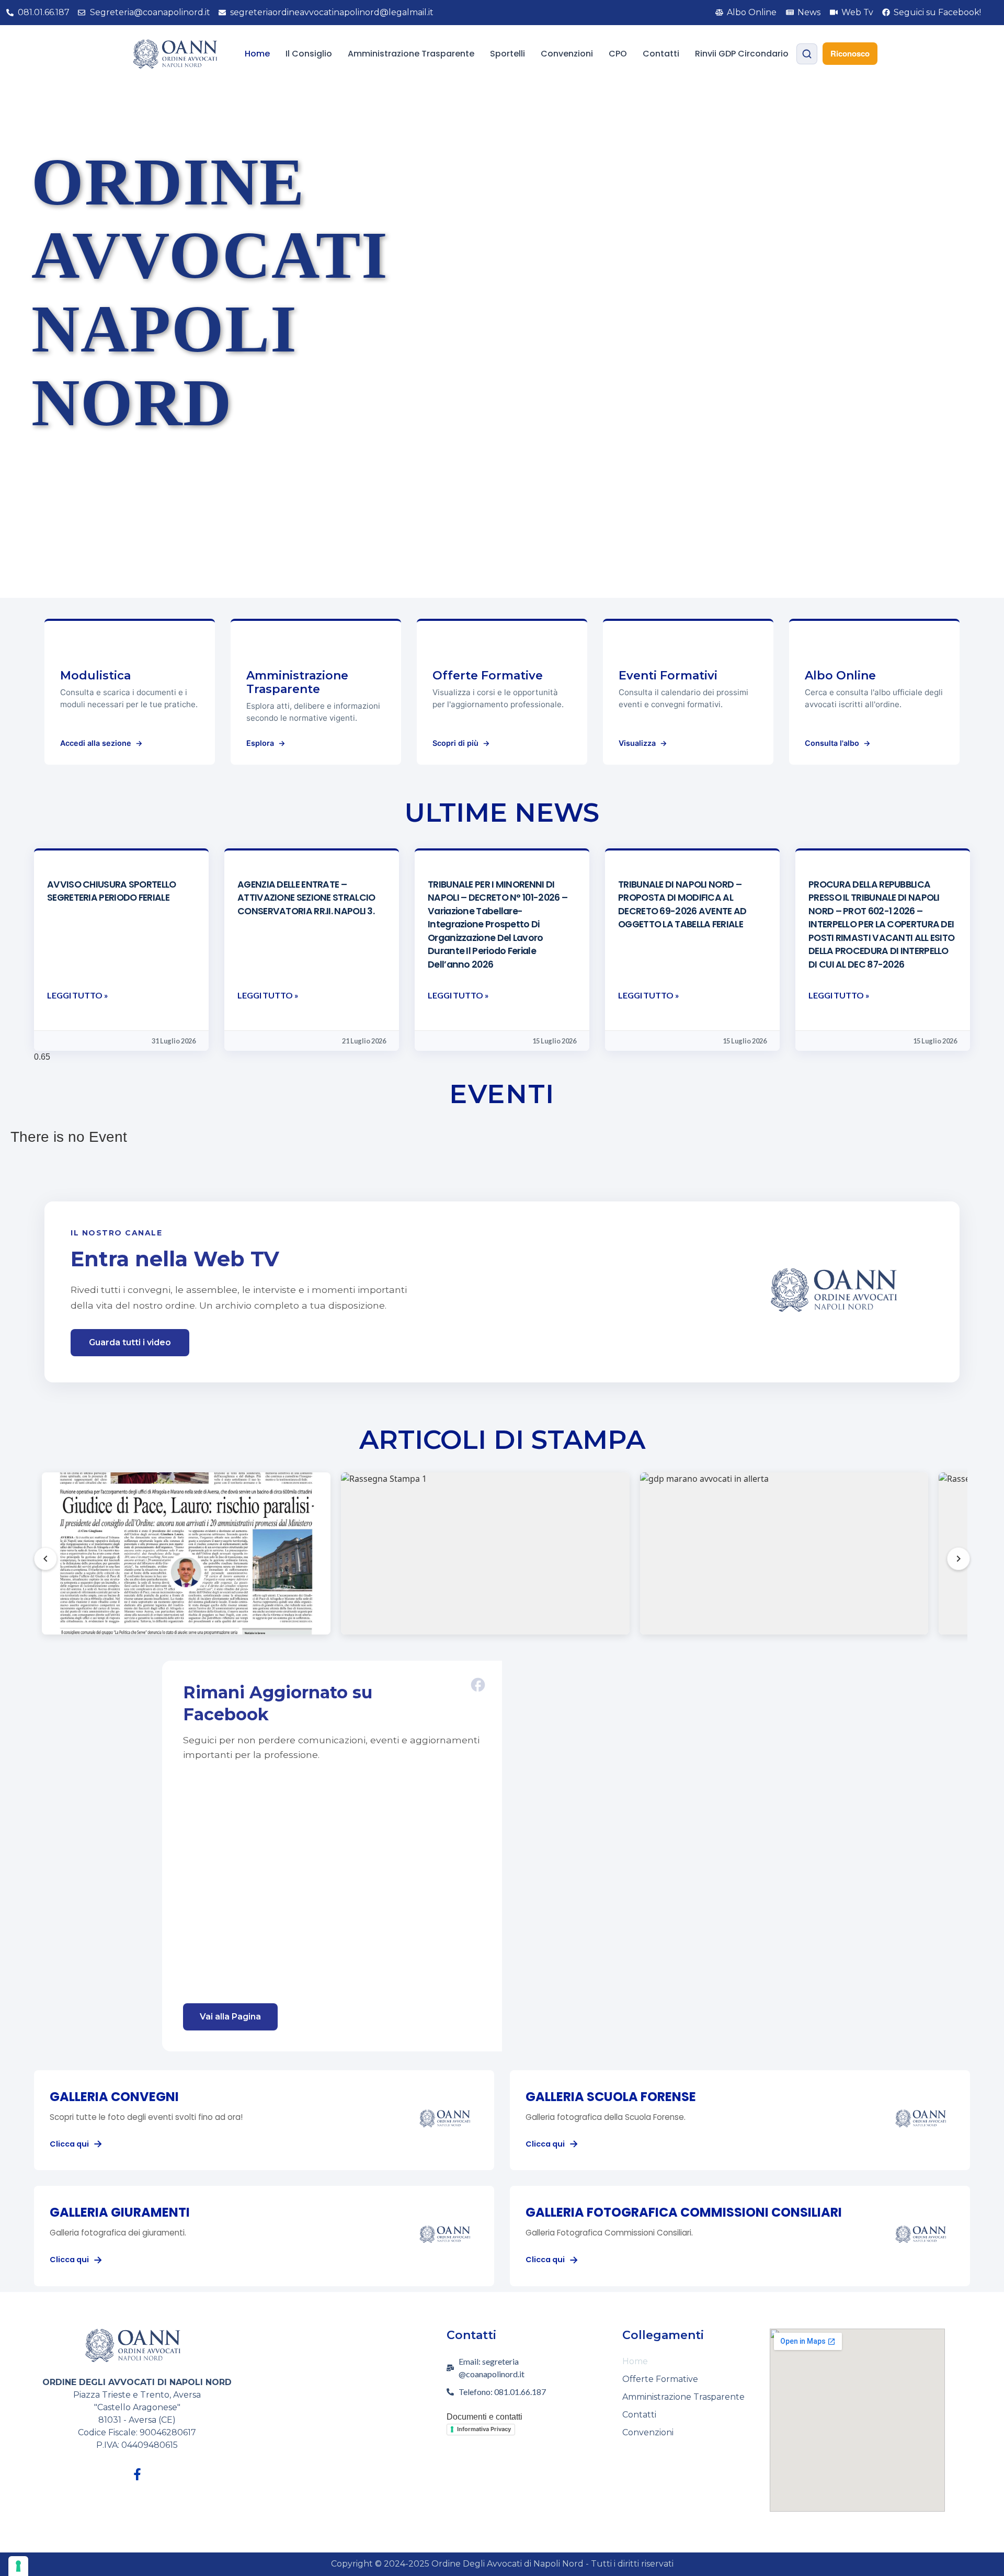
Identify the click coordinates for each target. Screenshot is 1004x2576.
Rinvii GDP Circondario (742, 54)
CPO (618, 54)
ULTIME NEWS (502, 813)
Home (257, 54)
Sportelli (507, 54)
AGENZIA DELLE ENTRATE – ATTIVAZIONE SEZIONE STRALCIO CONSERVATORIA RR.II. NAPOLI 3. (306, 898)
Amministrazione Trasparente (411, 54)
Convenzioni (567, 54)
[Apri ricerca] (807, 54)
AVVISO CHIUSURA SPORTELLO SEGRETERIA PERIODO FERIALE (112, 891)
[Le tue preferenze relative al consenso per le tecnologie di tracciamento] (18, 2566)
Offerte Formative (660, 2379)
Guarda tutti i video (130, 1342)
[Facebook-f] (137, 2474)
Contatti (661, 54)
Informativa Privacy (484, 2429)
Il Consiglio (309, 54)
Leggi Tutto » (78, 995)
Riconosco (850, 53)
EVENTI (502, 1094)
